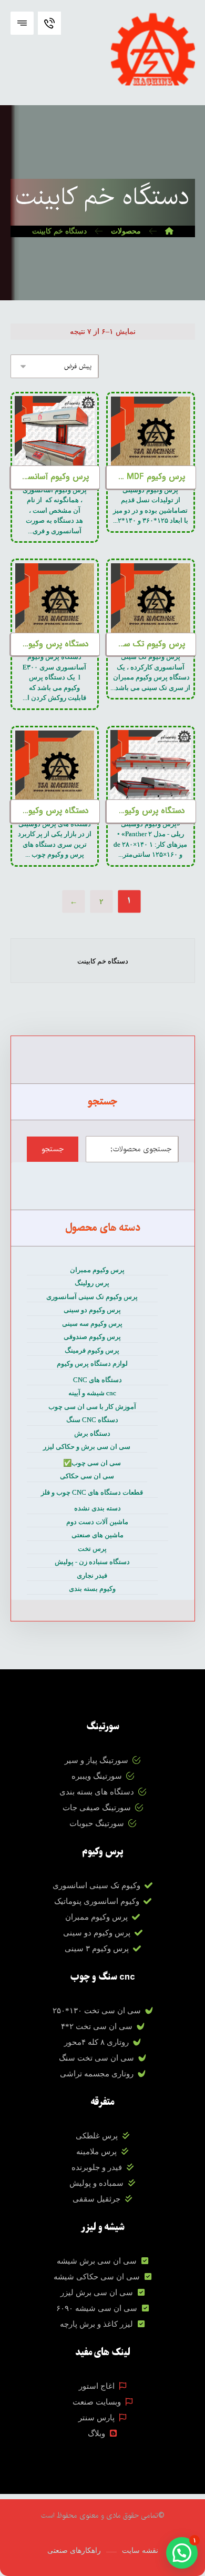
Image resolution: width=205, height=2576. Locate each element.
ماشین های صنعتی (98, 1535)
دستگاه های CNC (98, 1380)
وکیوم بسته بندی (92, 1589)
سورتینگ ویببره (97, 1776)
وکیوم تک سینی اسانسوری (96, 1885)
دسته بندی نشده (98, 1508)
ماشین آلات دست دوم (97, 1522)
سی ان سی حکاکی (87, 1476)
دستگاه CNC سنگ (92, 1420)
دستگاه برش (92, 1433)
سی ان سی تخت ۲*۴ (97, 2026)
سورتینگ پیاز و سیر (96, 1760)
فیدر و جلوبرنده (97, 2167)
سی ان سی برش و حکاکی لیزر (87, 1447)
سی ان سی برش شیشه (97, 2261)
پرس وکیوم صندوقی (92, 1337)
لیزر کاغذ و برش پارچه (96, 2324)
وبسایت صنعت (97, 2402)
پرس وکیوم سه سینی (92, 1324)
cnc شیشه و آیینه (92, 1393)
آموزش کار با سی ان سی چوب (92, 1407)
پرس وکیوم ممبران (97, 1270)
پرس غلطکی (97, 2136)
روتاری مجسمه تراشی (97, 2074)
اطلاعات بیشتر (151, 425)
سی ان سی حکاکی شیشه (97, 2277)
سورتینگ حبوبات (97, 1823)
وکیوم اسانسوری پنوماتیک (97, 1901)
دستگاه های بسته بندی (97, 1792)
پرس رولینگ (92, 1283)
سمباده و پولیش (96, 2183)
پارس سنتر (96, 2418)
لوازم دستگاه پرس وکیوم (92, 1363)
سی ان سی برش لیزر (97, 2293)
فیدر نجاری (92, 1575)
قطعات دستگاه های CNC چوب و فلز (92, 1492)
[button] (22, 23)
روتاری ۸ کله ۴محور (96, 2042)
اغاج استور (97, 2386)
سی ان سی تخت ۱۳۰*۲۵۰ (97, 2011)
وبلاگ (96, 2433)
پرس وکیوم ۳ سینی (97, 1949)
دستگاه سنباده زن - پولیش (92, 1562)
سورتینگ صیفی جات (97, 1808)
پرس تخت (92, 1549)
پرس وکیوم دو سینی (92, 1310)
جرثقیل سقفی (96, 2199)
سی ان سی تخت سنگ (96, 2058)
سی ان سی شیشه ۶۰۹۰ (97, 2308)
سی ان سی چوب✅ (92, 1463)
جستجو (53, 1149)
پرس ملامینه (96, 2152)
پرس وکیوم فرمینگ (92, 1350)
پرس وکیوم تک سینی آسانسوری (92, 1297)
